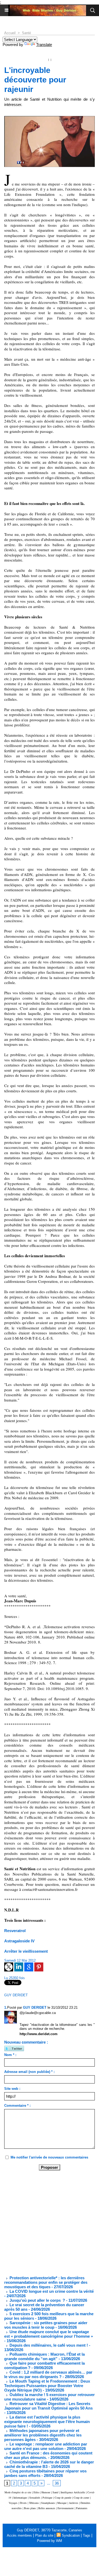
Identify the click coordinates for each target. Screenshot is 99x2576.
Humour (46, 2492)
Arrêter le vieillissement (26, 1951)
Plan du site (44, 2535)
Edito (37, 2492)
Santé (26, 33)
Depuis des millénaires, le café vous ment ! (49, 2345)
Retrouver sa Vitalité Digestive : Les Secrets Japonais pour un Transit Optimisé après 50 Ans (48, 2406)
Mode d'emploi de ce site (18, 2492)
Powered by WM (49, 2541)
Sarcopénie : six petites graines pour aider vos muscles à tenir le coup (46, 2325)
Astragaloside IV (19, 1941)
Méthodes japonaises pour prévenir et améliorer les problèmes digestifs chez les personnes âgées (43, 2435)
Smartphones (48, 2503)
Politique (47, 2498)
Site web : (12, 2089)
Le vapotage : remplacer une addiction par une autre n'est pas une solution (46, 2446)
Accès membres (19, 2535)
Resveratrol (15, 1931)
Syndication (71, 2535)
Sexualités (35, 2498)
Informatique (20, 2498)
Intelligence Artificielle (73, 2492)
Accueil (10, 33)
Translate (44, 45)
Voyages (13, 2503)
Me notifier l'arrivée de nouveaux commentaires (49, 2157)
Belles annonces (47, 2508)
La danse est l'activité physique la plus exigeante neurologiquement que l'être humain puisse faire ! (47, 2422)
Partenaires (82, 2508)
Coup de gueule (63, 2498)
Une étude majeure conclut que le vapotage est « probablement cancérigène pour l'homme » (49, 2334)
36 (57, 2483)
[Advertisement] (45, 2223)
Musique (62, 2503)
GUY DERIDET (16, 1995)
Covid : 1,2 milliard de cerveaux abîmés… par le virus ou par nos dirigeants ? (48, 2374)
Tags (87, 2535)
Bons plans (30, 2508)
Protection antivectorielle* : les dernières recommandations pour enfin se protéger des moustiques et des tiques (46, 2282)
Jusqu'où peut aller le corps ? (37, 2300)
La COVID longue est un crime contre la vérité (51, 2291)
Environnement (66, 2508)
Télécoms (34, 2503)
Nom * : (10, 2055)
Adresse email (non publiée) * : (29, 2072)
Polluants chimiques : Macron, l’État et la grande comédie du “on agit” (44, 2356)
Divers (23, 2503)
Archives (74, 2503)
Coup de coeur (81, 2498)
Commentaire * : (17, 2106)
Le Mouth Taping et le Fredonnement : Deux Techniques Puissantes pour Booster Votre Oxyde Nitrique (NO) (47, 2386)
